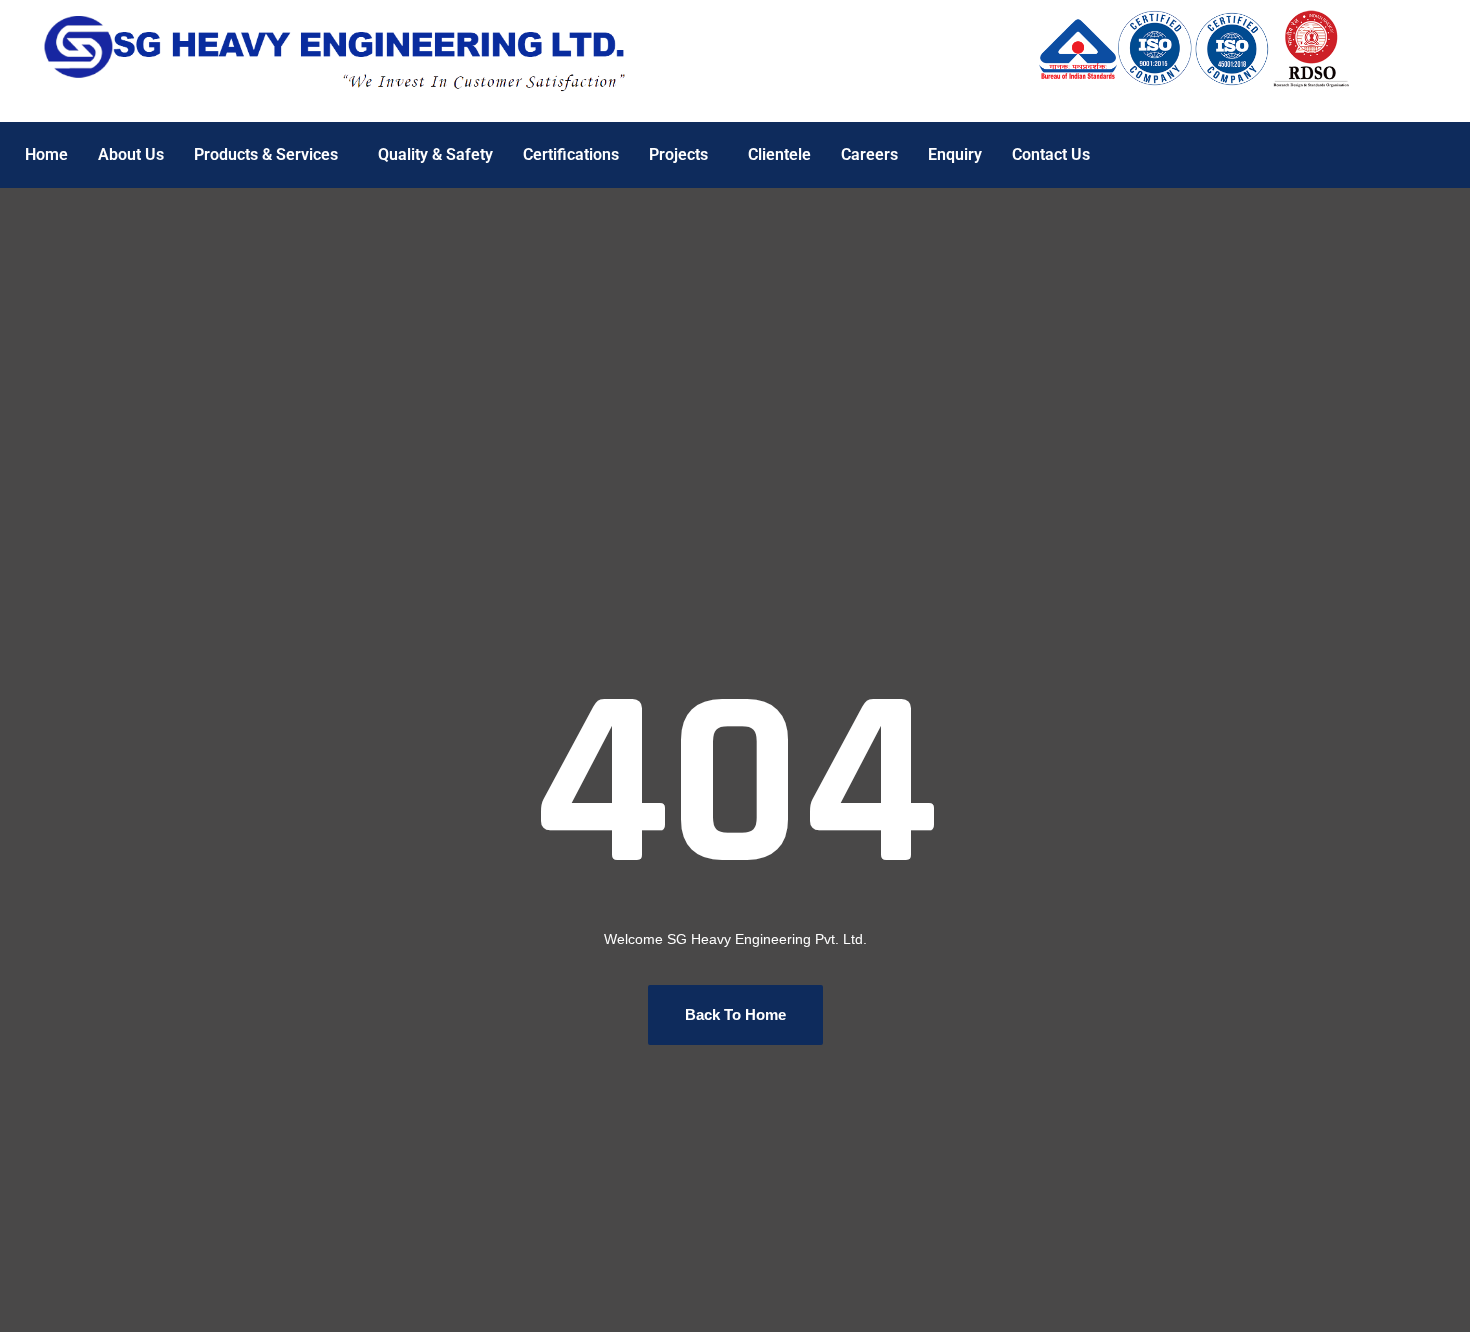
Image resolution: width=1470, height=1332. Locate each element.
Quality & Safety (435, 154)
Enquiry (955, 154)
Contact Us (1051, 154)
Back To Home (735, 1014)
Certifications (571, 154)
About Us (131, 154)
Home (46, 154)
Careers (869, 154)
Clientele (779, 154)
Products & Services (266, 154)
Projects (678, 154)
